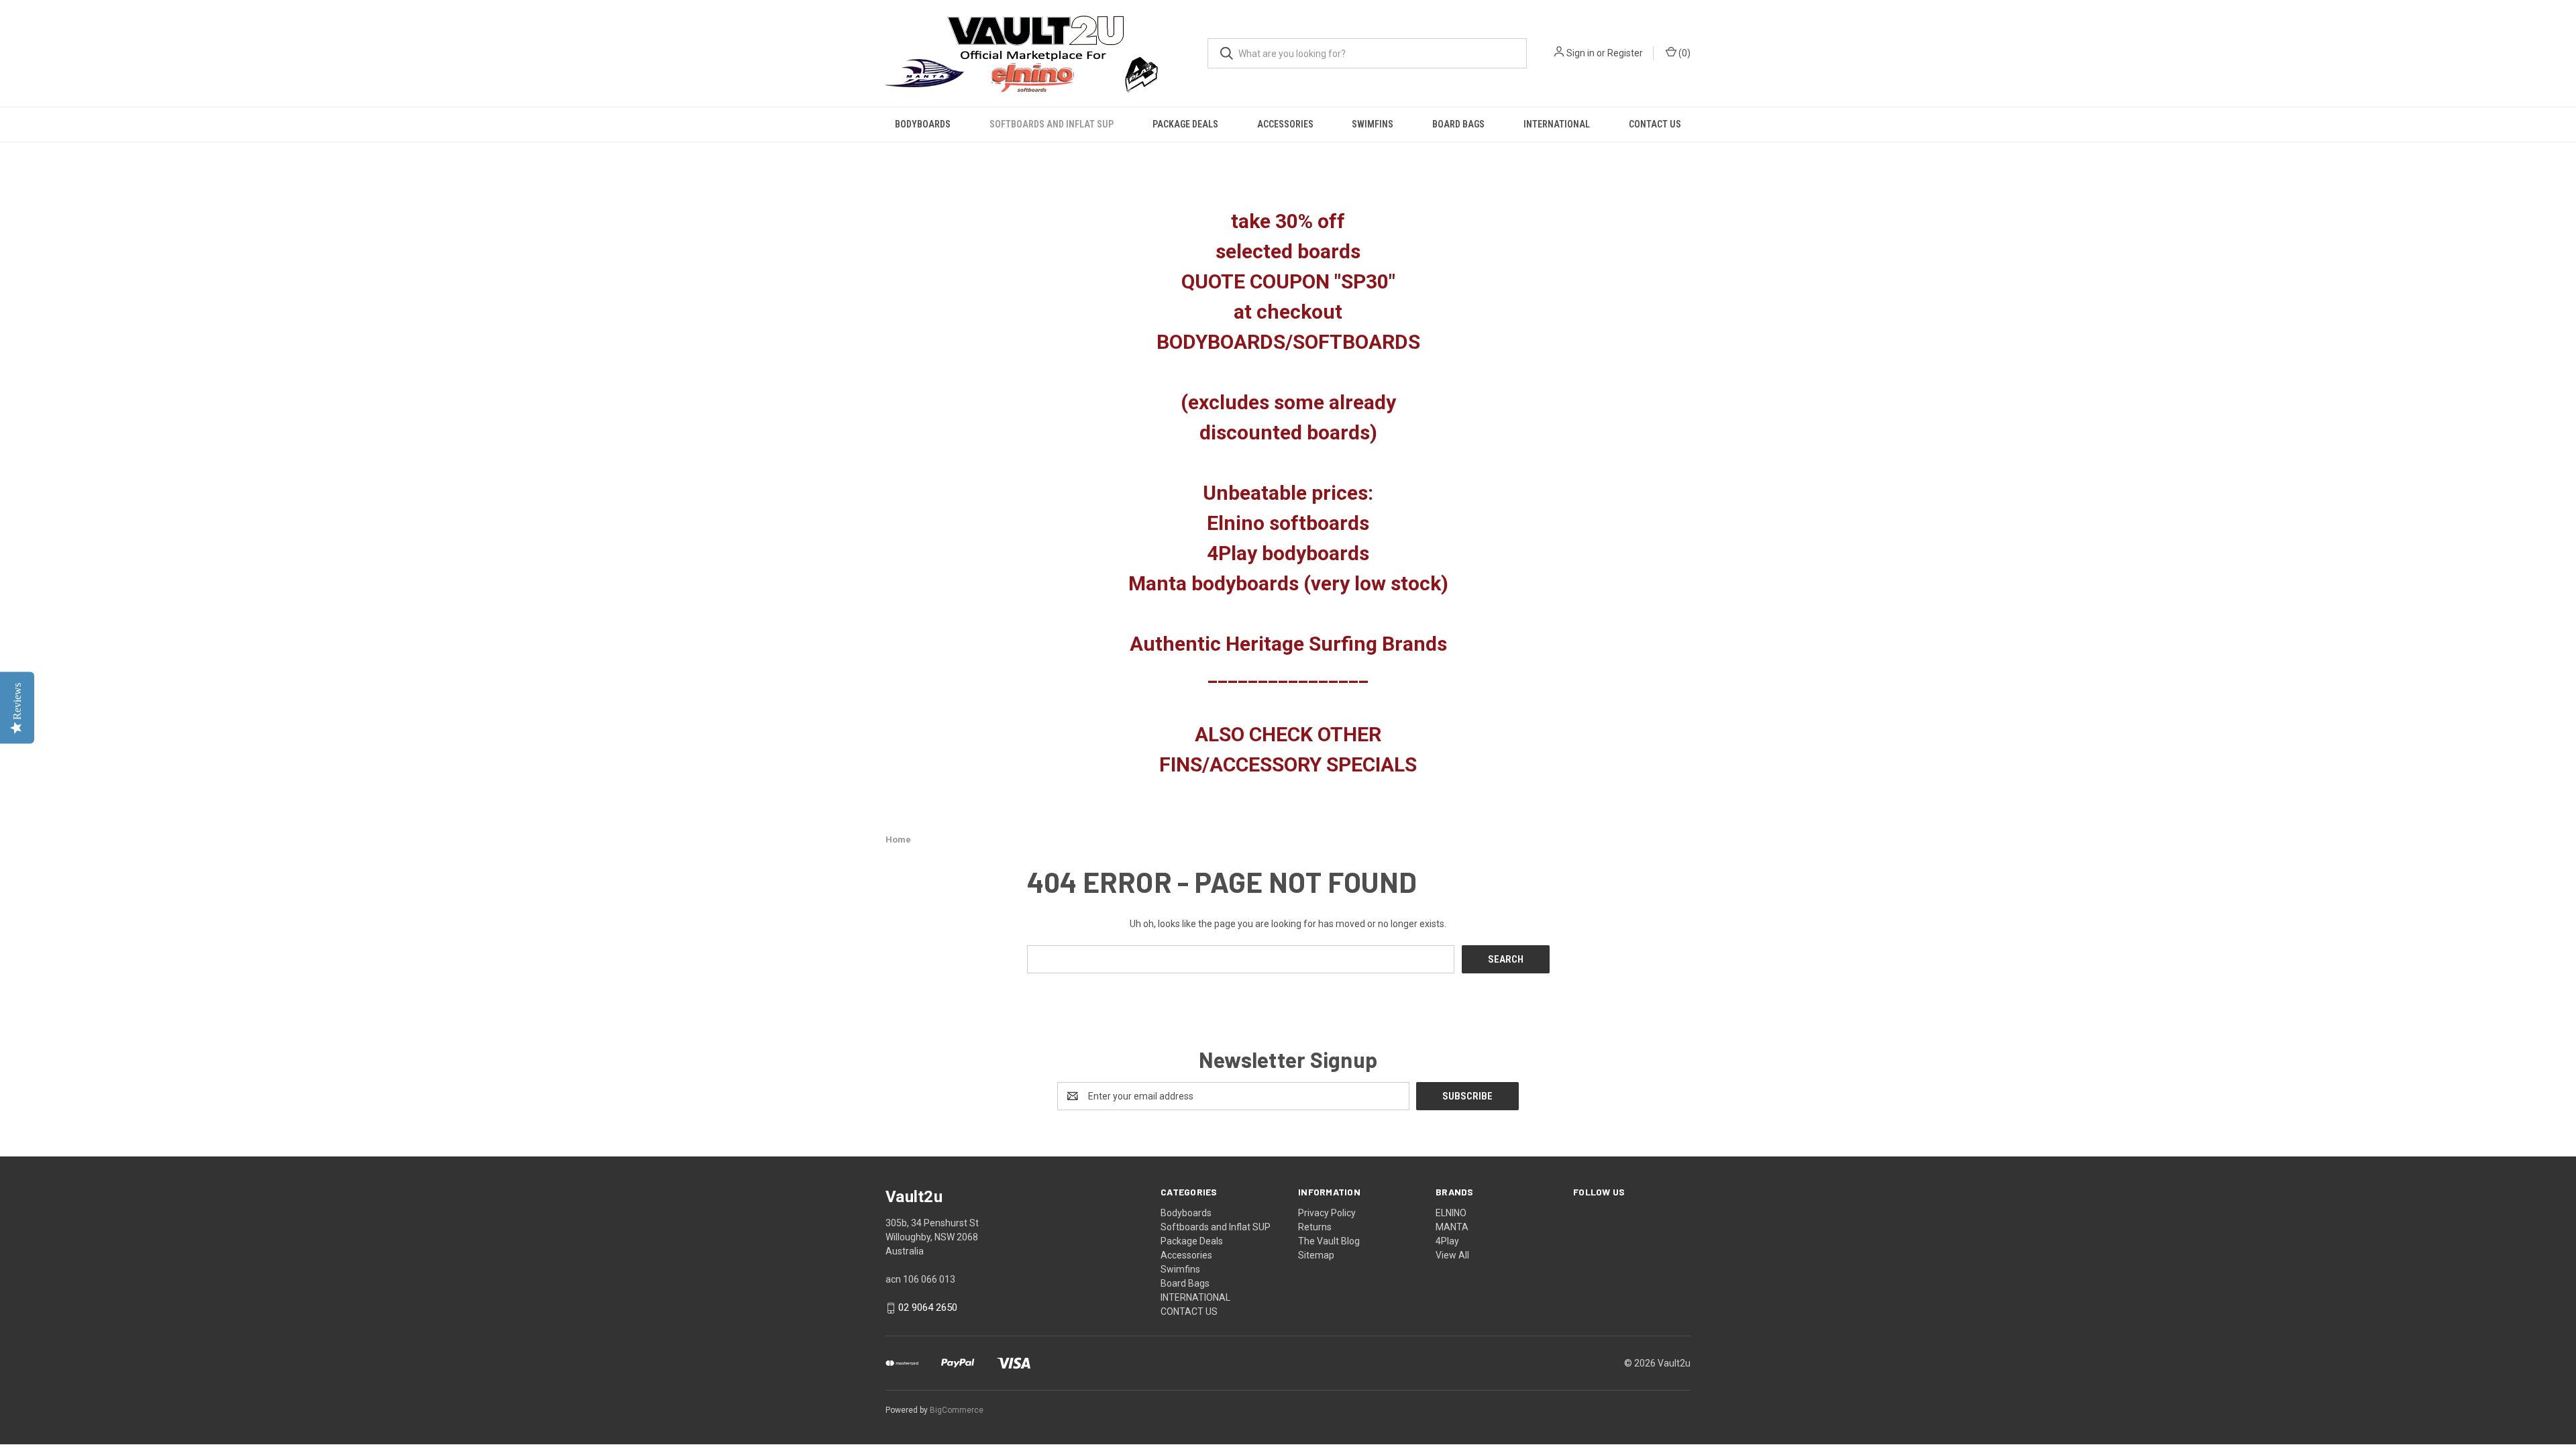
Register (1625, 53)
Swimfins (1373, 124)
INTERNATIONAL (1557, 124)
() (1683, 53)
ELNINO (1451, 1213)
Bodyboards (923, 124)
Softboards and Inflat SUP (1052, 124)
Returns (1315, 1227)
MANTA (1452, 1227)
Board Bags (1458, 124)
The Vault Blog (1329, 1241)
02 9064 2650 (928, 1308)
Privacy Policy (1327, 1213)
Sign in (1580, 53)
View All (1452, 1255)
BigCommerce (957, 1410)
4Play (1447, 1241)
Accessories (1285, 124)
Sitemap (1316, 1255)
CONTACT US (1655, 124)
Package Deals (1185, 124)
